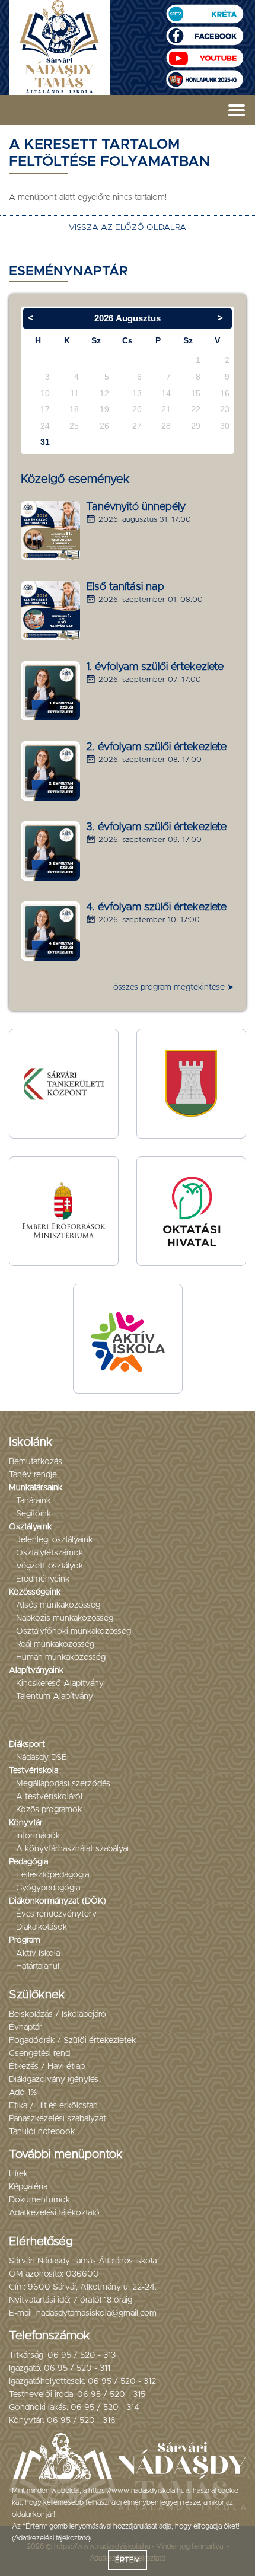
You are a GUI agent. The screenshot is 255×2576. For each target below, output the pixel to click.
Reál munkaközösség (55, 1644)
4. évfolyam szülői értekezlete (156, 907)
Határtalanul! (39, 1966)
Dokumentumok (39, 2200)
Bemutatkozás (36, 1462)
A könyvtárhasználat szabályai (72, 1849)
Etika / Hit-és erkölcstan (53, 2106)
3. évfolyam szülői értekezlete (156, 827)
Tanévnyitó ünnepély (136, 507)
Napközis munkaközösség (65, 1618)
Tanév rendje (33, 1475)
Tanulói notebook (42, 2132)
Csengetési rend (39, 2054)
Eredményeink (43, 1579)
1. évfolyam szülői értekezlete (155, 667)
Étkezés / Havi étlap (47, 2067)
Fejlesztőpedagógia (52, 1875)
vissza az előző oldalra (128, 228)
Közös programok (49, 1810)
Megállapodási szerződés (63, 1784)
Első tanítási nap (125, 587)
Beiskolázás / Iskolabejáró (58, 2014)
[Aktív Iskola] (128, 1338)
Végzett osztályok (50, 1566)
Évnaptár (26, 2027)
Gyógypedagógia (48, 1888)
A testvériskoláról (49, 1797)
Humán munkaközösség (61, 1657)
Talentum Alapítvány (55, 1697)
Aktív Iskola (38, 1953)
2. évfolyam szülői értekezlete (156, 747)
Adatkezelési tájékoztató (54, 2213)
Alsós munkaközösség (58, 1605)
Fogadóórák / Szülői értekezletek (72, 2041)
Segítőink (34, 1514)
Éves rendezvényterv (56, 1914)
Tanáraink (33, 1501)
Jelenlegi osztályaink (54, 1540)
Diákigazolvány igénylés (54, 2080)
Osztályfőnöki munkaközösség (74, 1631)
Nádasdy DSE (42, 1758)
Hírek (18, 2174)
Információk (38, 1836)
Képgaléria (28, 2187)
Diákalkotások (42, 1927)
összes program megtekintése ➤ (174, 987)
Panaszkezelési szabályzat (58, 2119)
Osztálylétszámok (50, 1553)
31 (45, 442)
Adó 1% (23, 2093)
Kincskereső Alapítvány (60, 1684)
